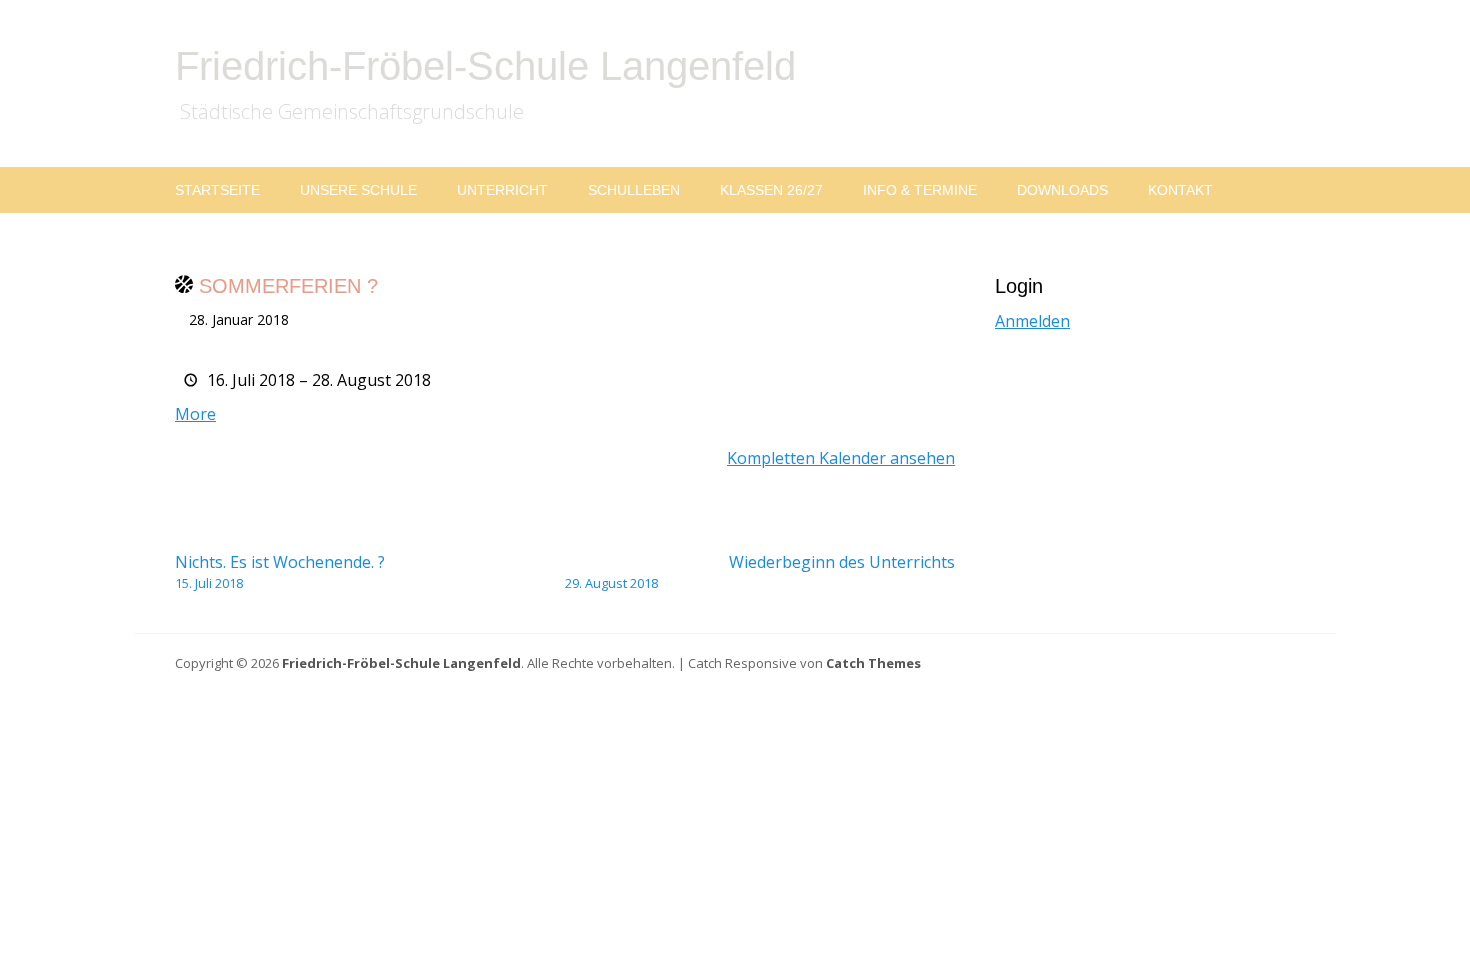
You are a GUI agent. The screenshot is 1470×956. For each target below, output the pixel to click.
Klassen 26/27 (771, 190)
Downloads (1062, 190)
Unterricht (502, 190)
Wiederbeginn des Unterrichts (760, 571)
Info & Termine (920, 190)
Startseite (217, 190)
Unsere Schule (358, 190)
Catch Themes (873, 663)
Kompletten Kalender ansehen (841, 458)
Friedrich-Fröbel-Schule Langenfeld (485, 66)
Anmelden (1032, 321)
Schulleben (634, 190)
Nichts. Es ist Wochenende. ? (280, 571)
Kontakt (1180, 190)
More (195, 414)
